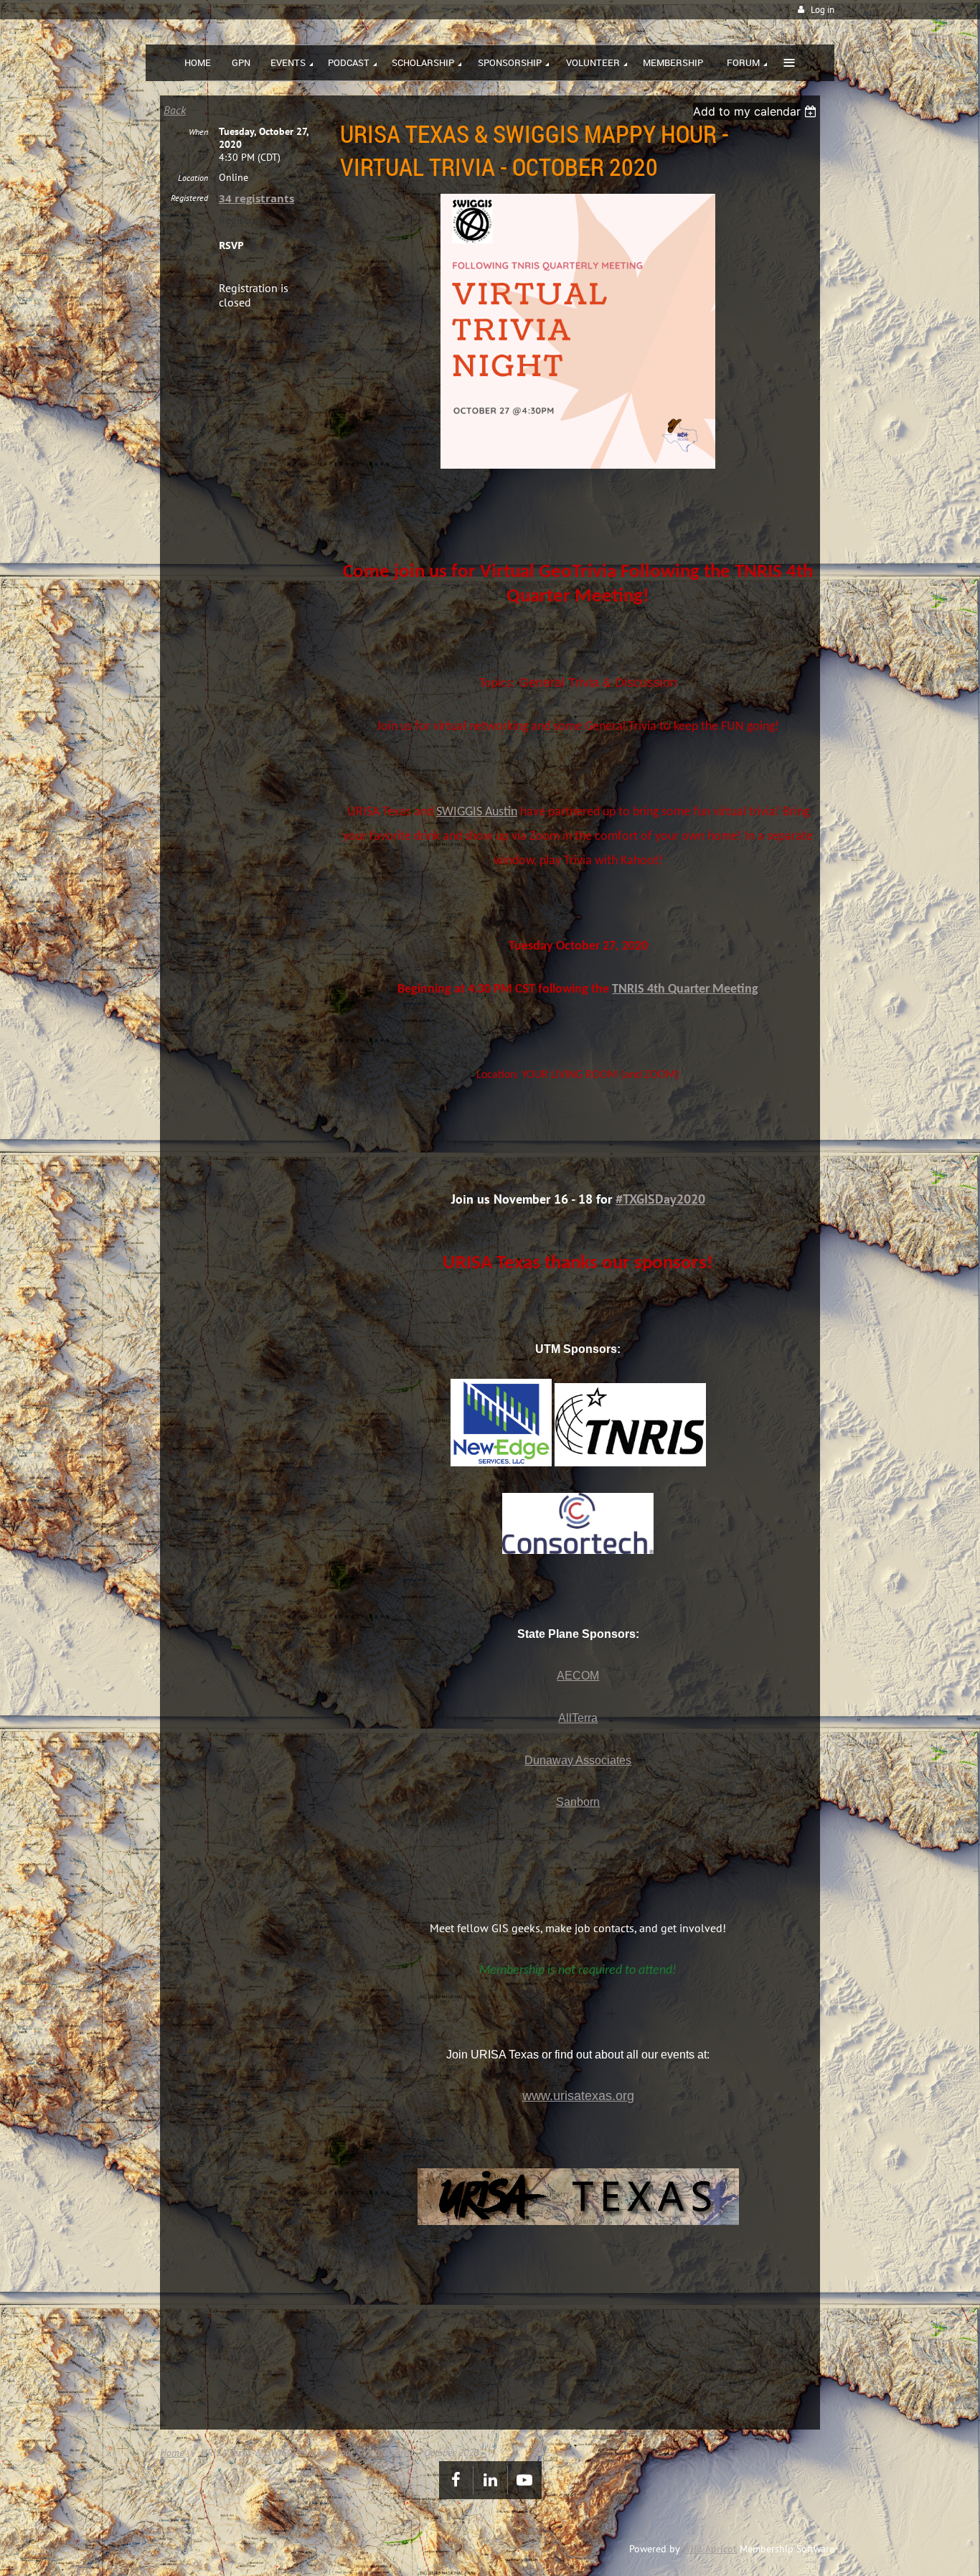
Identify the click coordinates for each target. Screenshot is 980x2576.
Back (175, 110)
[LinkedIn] (490, 2480)
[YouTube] (525, 2480)
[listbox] (757, 111)
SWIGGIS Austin (477, 812)
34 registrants (256, 198)
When (198, 132)
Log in (823, 10)
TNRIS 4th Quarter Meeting (685, 989)
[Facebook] (456, 2480)
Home (172, 2453)
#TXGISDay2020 (660, 1199)
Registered (189, 198)
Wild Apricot (710, 2549)
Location (193, 178)
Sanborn (578, 1802)
